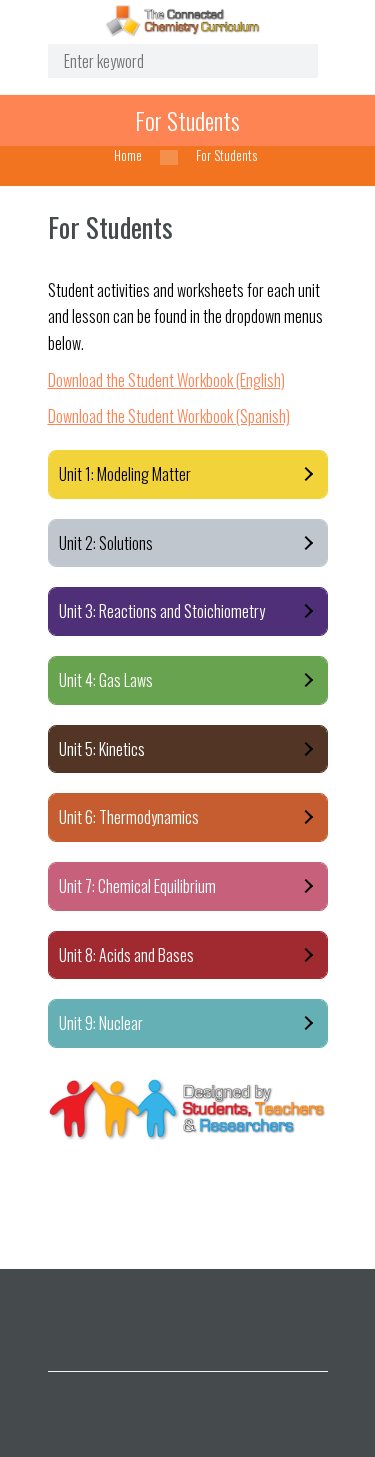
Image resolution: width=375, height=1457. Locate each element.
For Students (187, 120)
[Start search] (286, 61)
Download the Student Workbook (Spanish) (169, 416)
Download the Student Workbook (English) (166, 380)
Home (128, 155)
